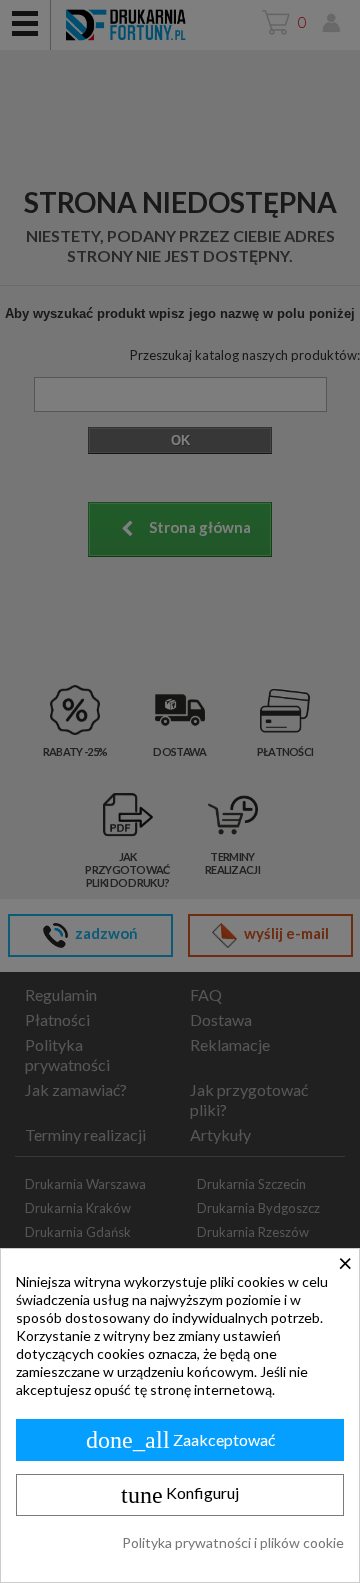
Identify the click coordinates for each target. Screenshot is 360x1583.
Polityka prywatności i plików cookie (233, 1542)
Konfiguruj (180, 1495)
